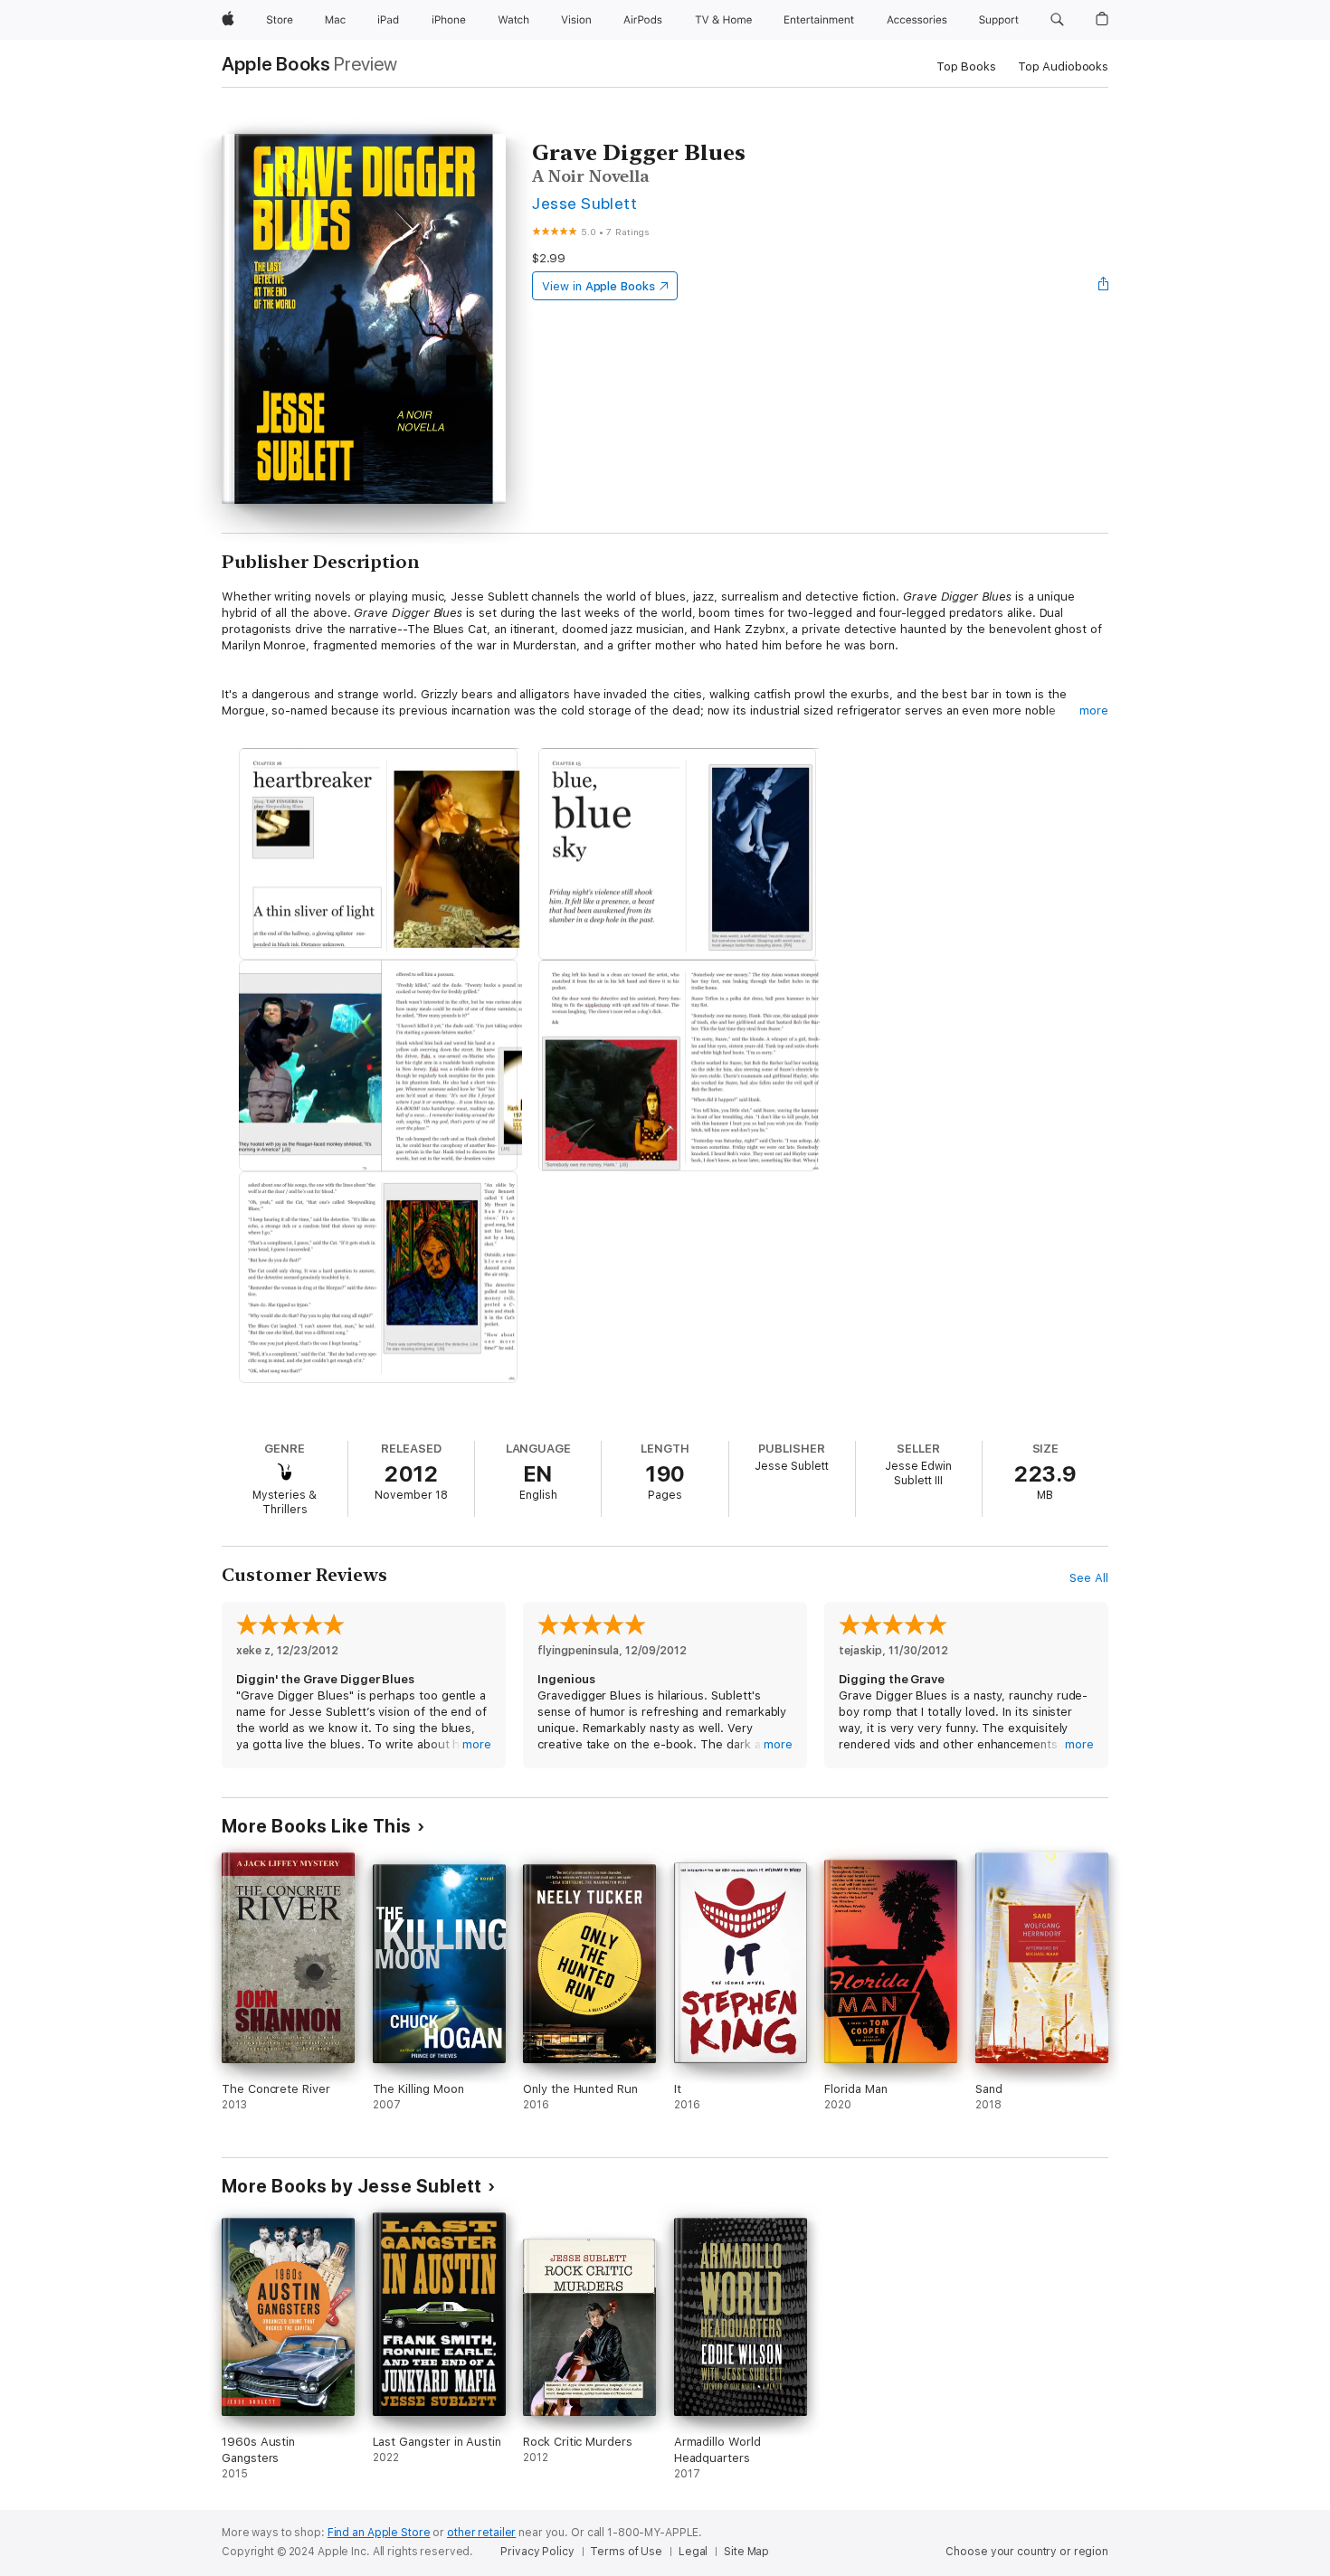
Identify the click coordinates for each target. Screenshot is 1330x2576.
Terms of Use (626, 2552)
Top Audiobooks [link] (1063, 66)
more (1094, 710)
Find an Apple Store (379, 2533)
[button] (1057, 20)
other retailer (481, 2533)
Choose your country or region (1027, 2552)
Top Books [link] (966, 66)
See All (1089, 1578)
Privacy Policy (537, 2552)
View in (598, 286)
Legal (693, 2552)
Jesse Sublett (584, 203)
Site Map (746, 2552)
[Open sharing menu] (1104, 286)
